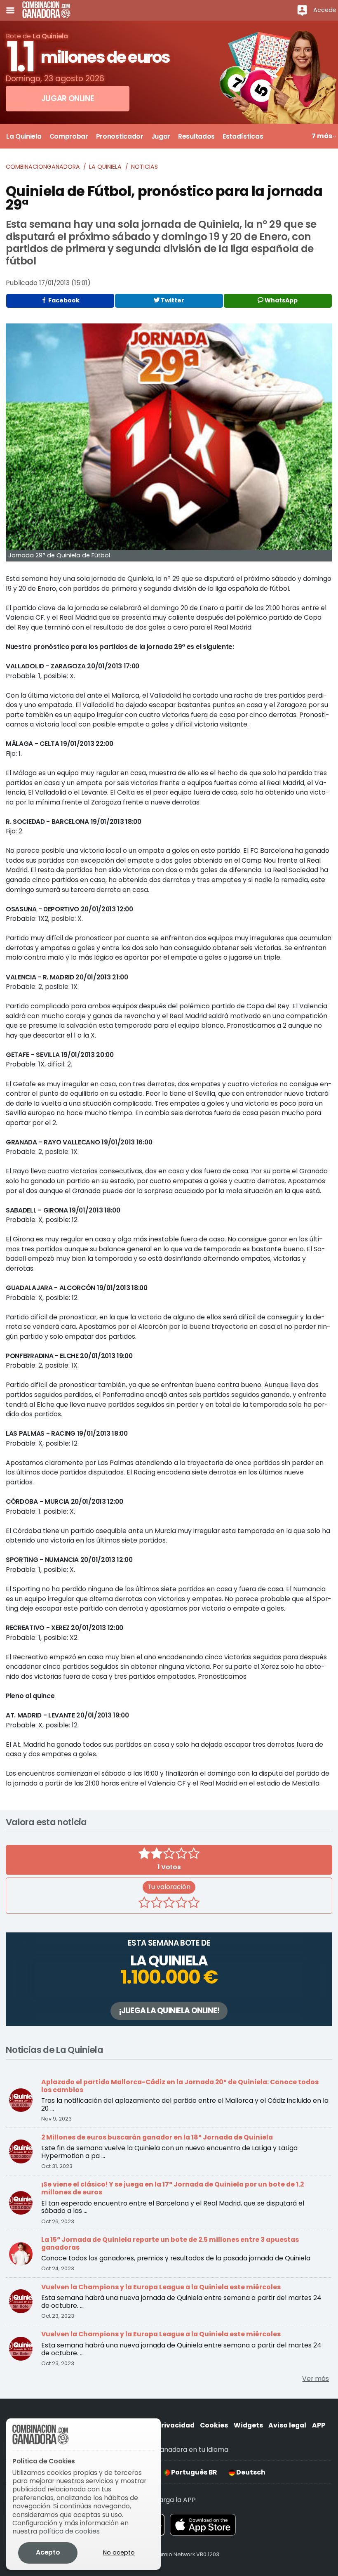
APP (319, 2425)
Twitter (172, 300)
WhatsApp (280, 300)
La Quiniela (105, 167)
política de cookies (69, 2531)
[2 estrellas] (157, 1904)
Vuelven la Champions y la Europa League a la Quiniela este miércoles (161, 2287)
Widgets (248, 2425)
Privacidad (176, 2425)
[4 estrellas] (181, 1904)
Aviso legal (287, 2425)
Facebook (63, 300)
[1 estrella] (144, 1904)
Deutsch (250, 2472)
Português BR (193, 2472)
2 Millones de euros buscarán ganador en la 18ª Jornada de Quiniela (157, 2137)
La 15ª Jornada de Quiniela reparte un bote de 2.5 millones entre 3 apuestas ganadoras (170, 2243)
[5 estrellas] (194, 1904)
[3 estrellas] (169, 1904)
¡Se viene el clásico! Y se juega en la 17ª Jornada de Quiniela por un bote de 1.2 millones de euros (173, 2188)
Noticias (144, 167)
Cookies (214, 2425)
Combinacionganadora (43, 167)
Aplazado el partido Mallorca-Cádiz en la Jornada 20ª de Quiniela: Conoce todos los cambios (180, 2086)
